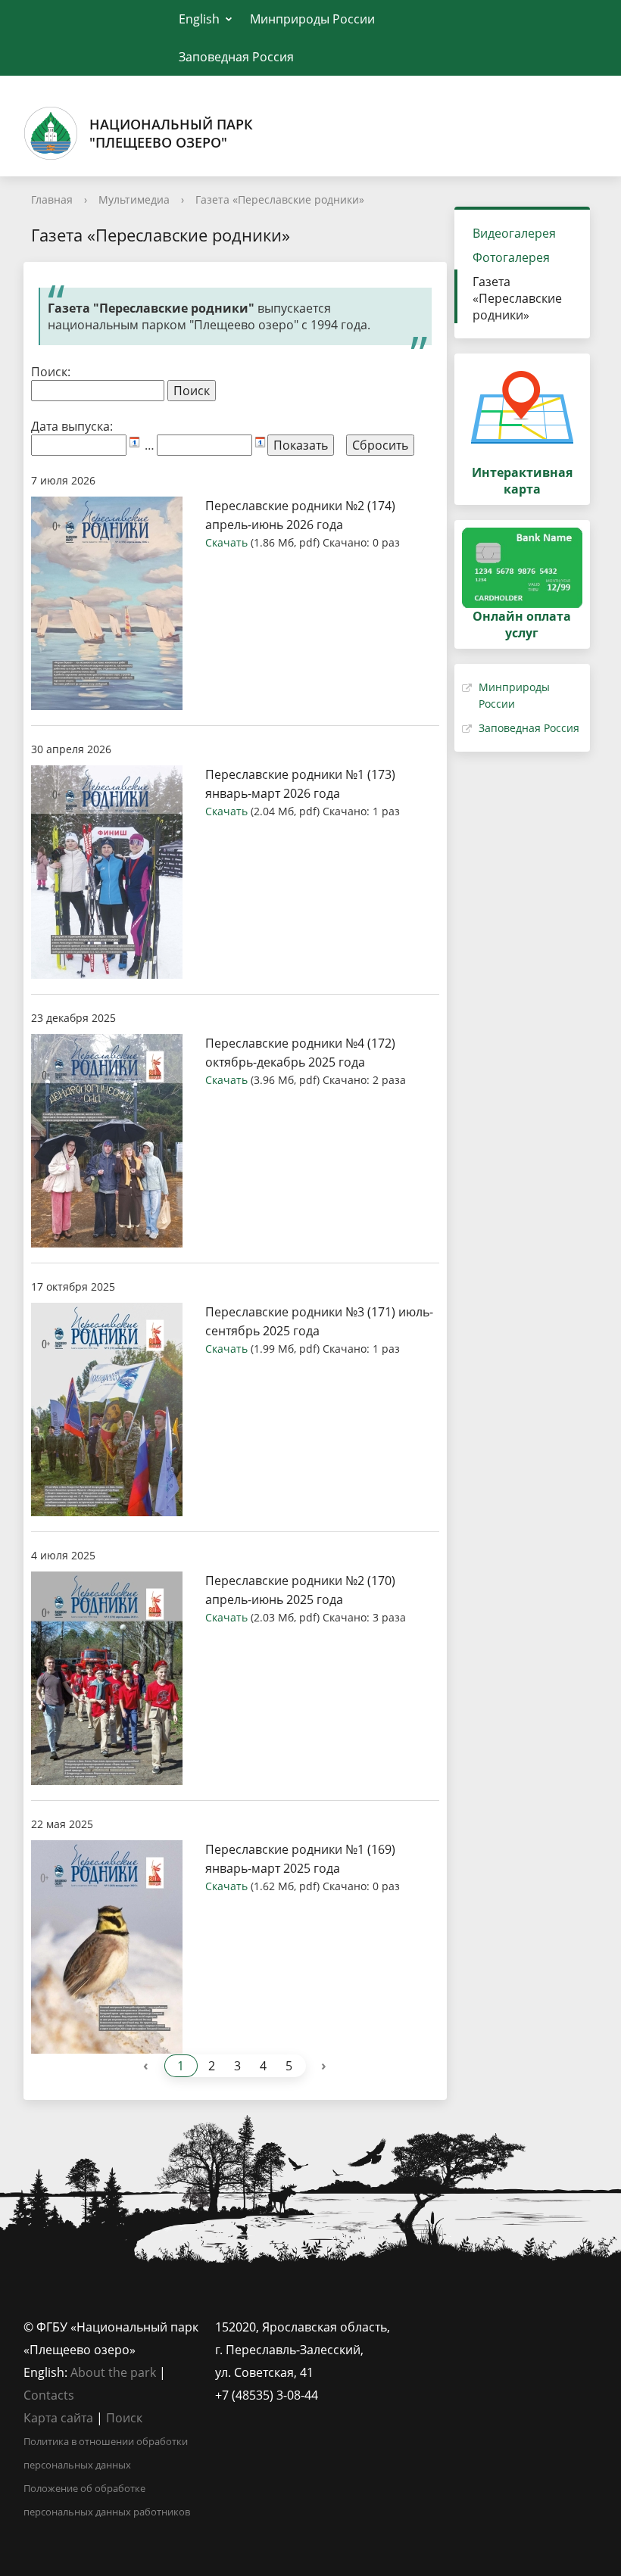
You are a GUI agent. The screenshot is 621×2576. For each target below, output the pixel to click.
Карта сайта (58, 2418)
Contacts (49, 2395)
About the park (113, 2372)
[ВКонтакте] (417, 2327)
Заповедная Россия (236, 57)
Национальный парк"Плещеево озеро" (171, 133)
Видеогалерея (514, 233)
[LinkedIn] (447, 2327)
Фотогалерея (511, 257)
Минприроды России (312, 19)
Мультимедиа (134, 199)
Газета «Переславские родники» (280, 199)
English (199, 19)
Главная (52, 199)
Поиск (124, 2418)
